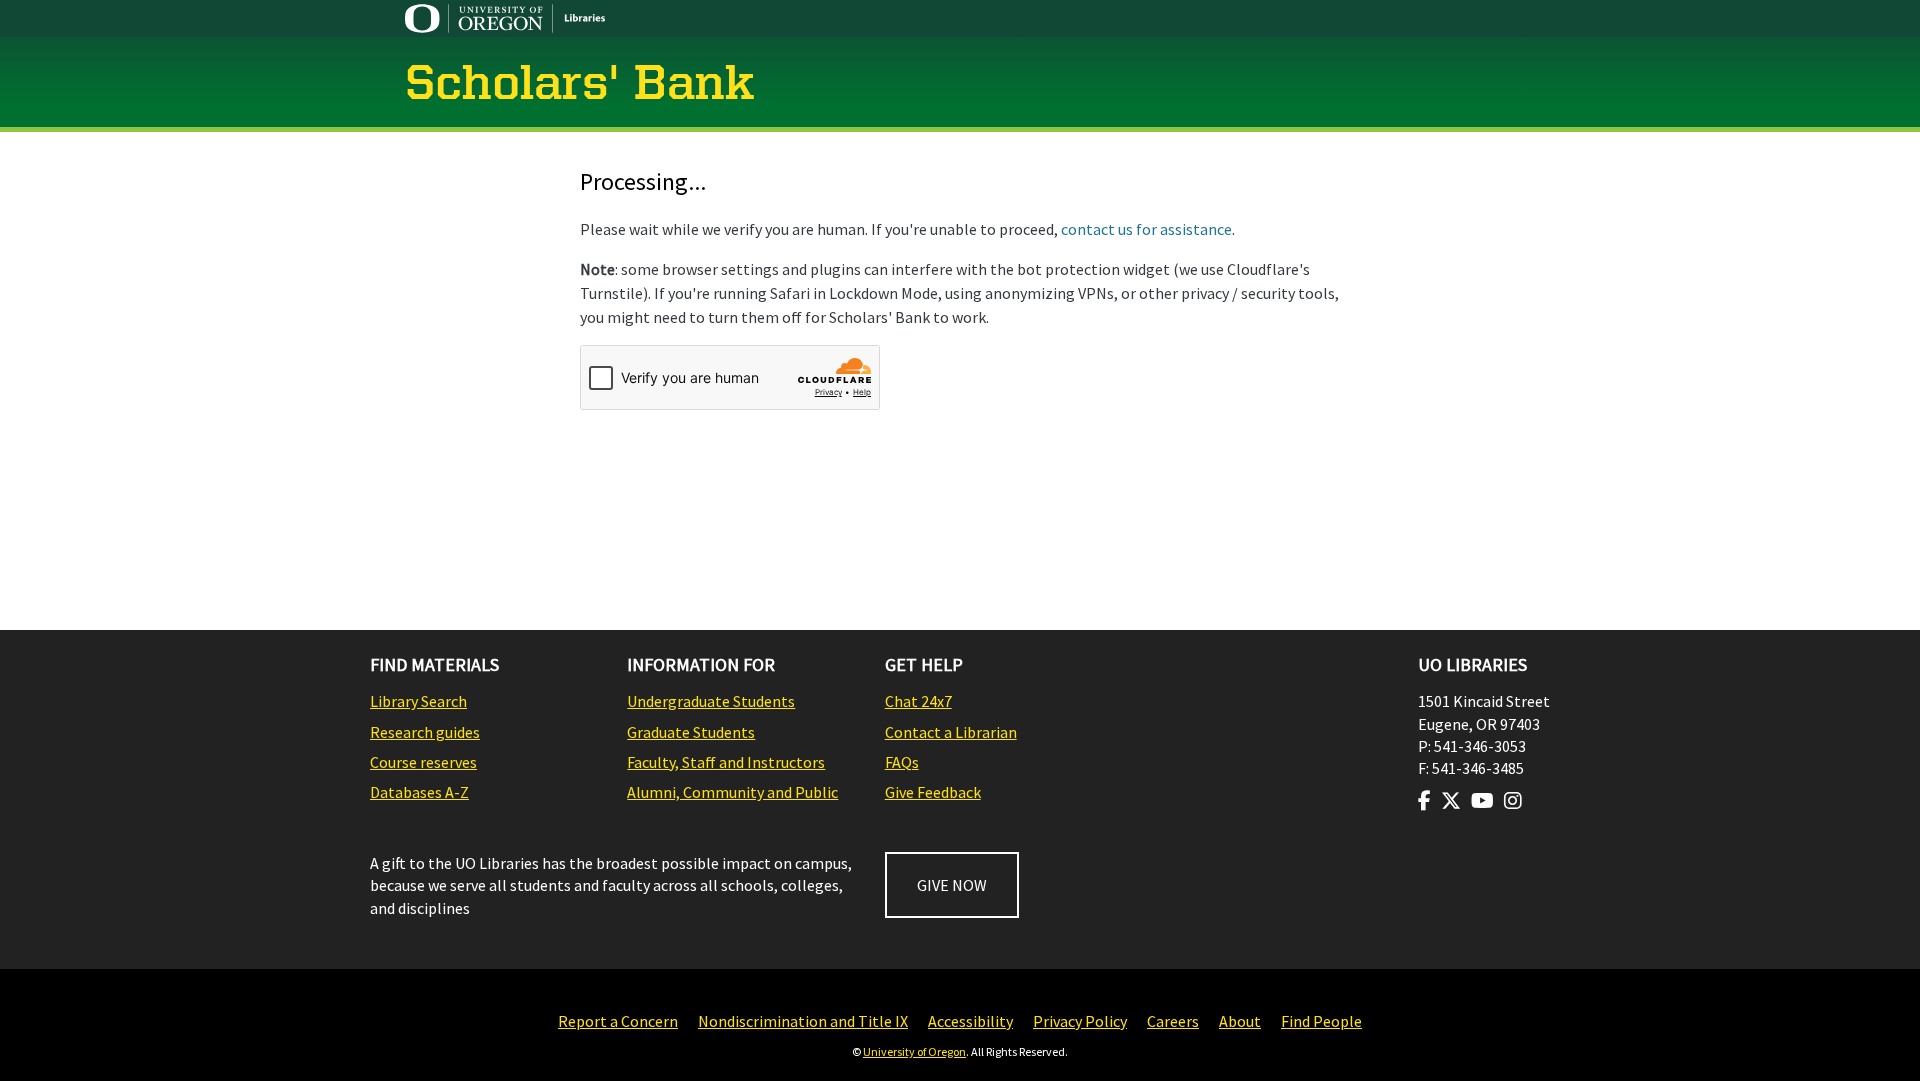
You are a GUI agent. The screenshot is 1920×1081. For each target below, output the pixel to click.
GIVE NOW (952, 885)
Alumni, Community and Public (732, 792)
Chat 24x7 (918, 701)
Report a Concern (618, 1021)
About (1240, 1021)
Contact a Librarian (951, 732)
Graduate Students (691, 732)
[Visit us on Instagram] (1513, 801)
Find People (1321, 1021)
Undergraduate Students (711, 701)
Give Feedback (933, 792)
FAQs (902, 762)
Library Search (418, 701)
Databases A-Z (419, 792)
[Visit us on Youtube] (1482, 801)
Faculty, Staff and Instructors (726, 762)
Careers (1173, 1021)
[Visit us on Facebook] (1424, 801)
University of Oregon (914, 1051)
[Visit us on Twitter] (1451, 801)
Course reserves (423, 762)
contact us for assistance (1146, 229)
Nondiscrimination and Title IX (803, 1021)
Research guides (425, 732)
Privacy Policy (1080, 1021)
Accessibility (970, 1021)
